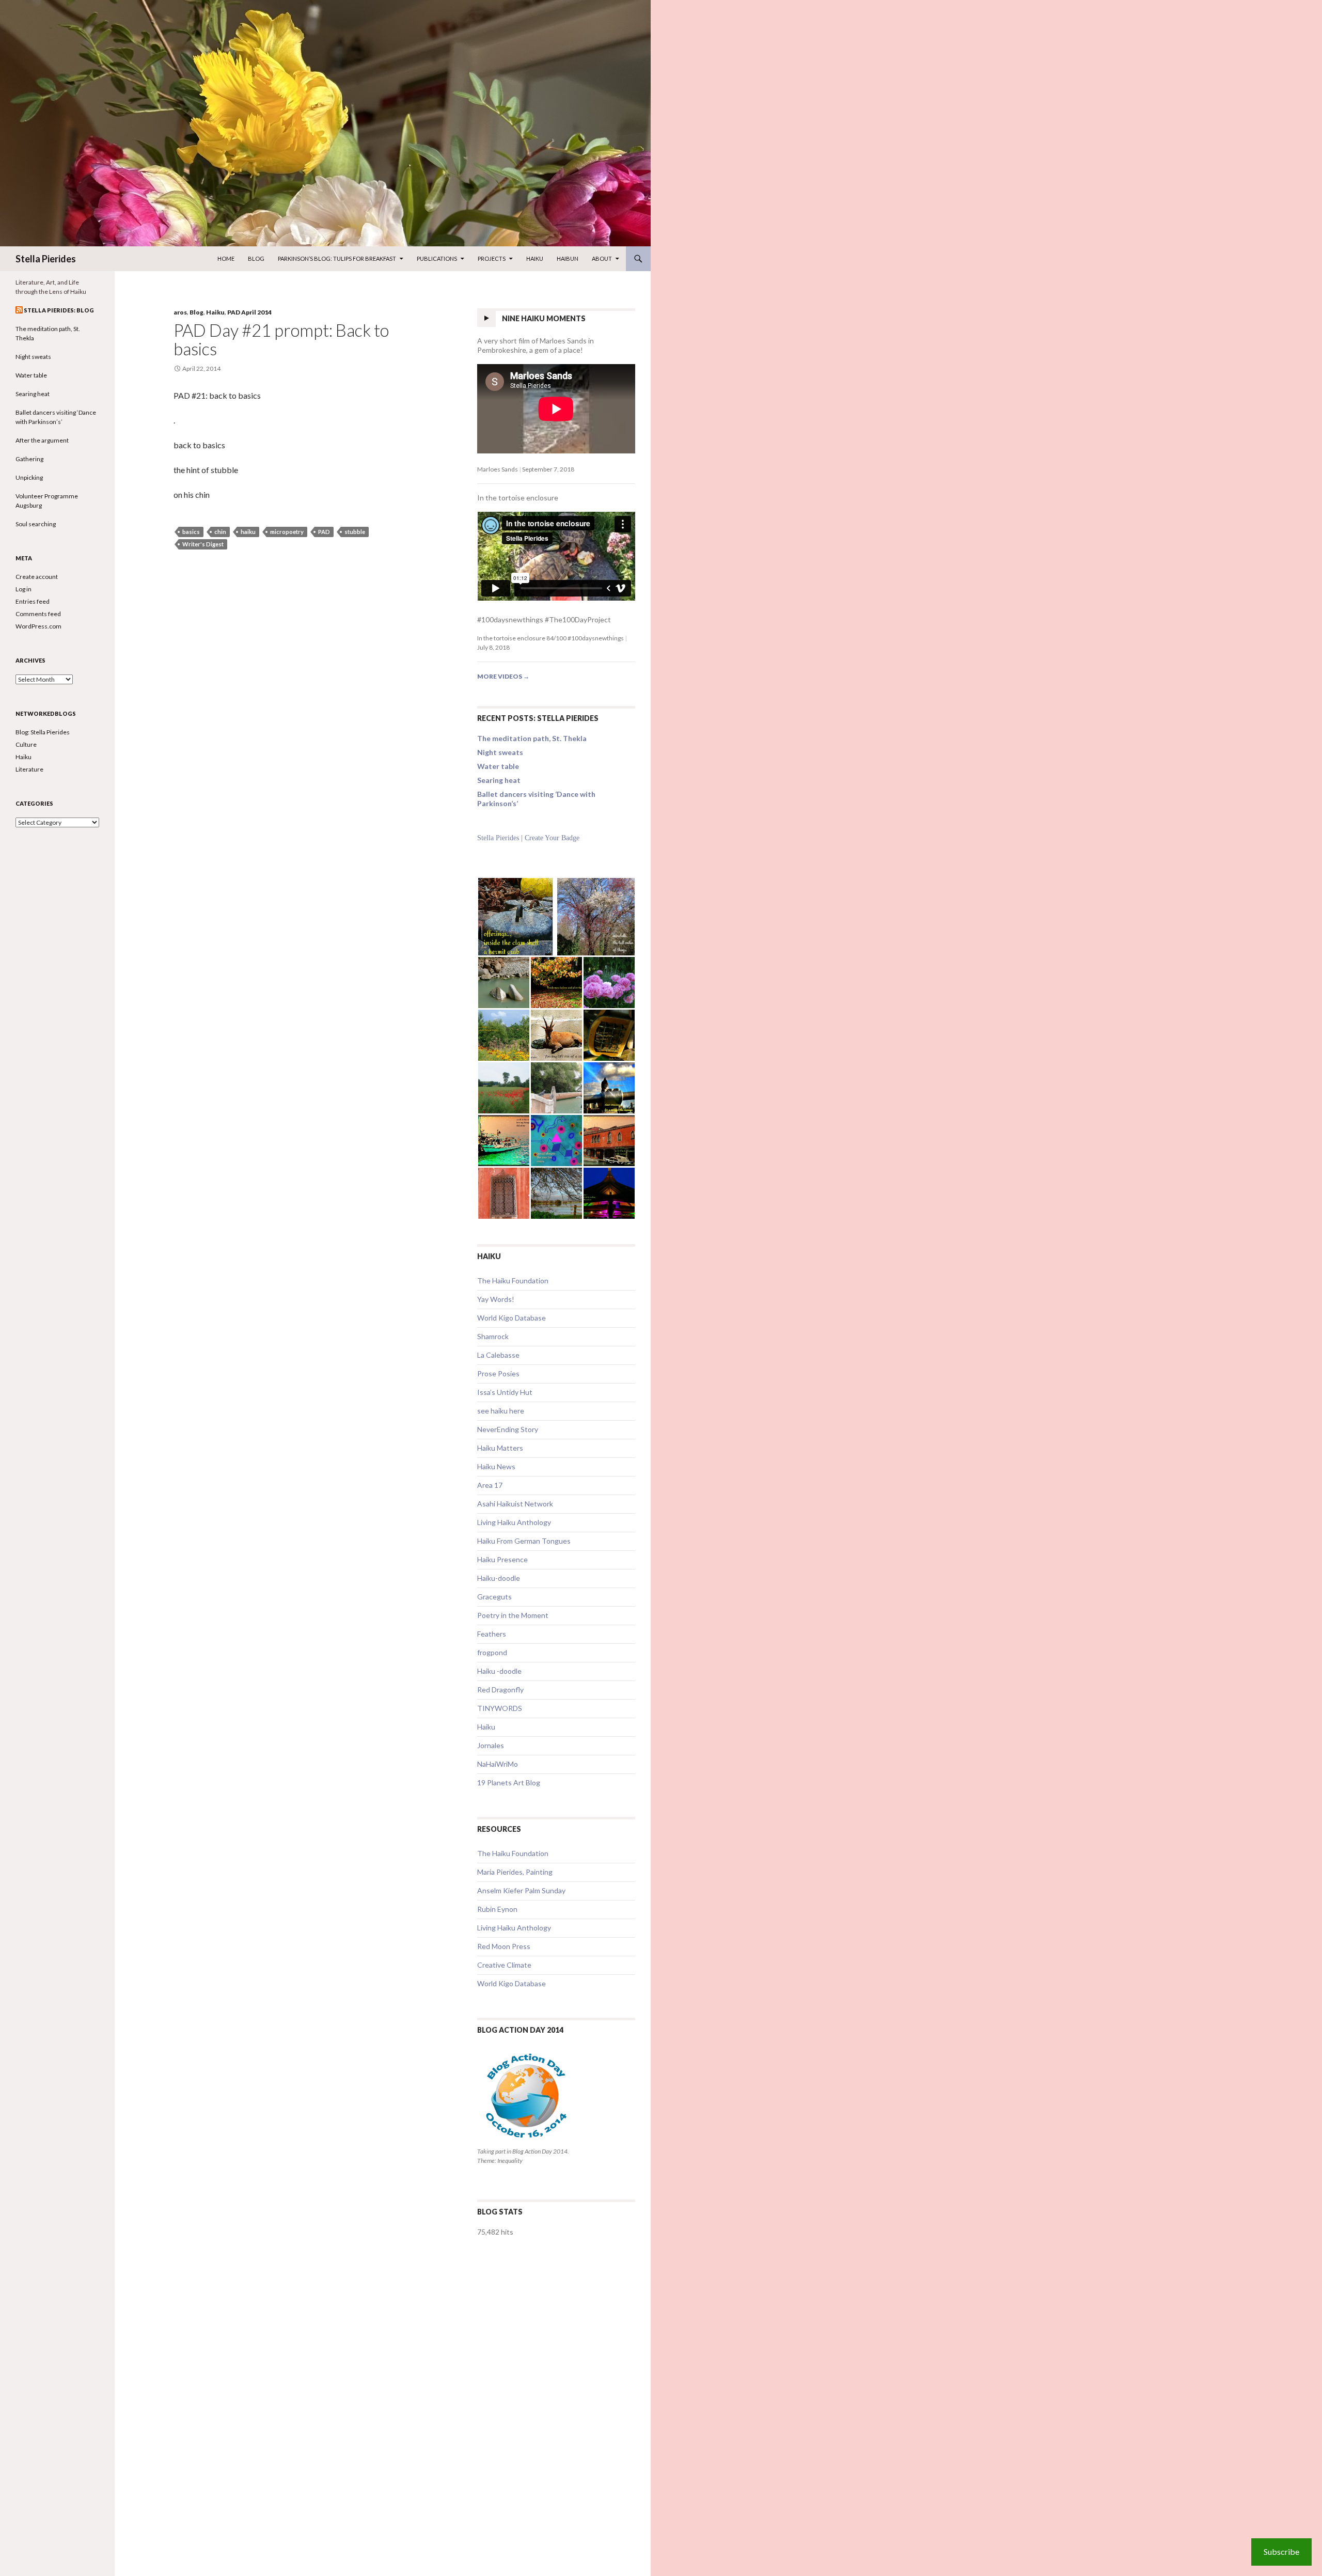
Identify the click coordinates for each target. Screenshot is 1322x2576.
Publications (437, 258)
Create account (37, 577)
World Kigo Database (512, 1318)
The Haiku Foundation (513, 1281)
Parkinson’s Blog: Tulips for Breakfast (337, 258)
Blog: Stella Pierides (43, 732)
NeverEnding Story (508, 1429)
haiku (248, 532)
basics (191, 532)
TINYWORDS (500, 1708)
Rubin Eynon (497, 1909)
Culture (26, 744)
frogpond (492, 1652)
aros (180, 312)
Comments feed (38, 614)
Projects (492, 258)
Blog (256, 258)
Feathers (492, 1634)
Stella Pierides (46, 259)
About (602, 258)
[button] (517, 917)
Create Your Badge (552, 838)
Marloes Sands (498, 469)
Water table (498, 766)
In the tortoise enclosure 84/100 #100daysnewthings (550, 638)
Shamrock (493, 1336)
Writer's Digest (203, 544)
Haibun (568, 258)
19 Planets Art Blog (509, 1782)
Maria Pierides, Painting (515, 1872)
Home (226, 258)
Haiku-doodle (499, 1578)
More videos (503, 676)
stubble (355, 532)
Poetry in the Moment (513, 1615)
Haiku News (496, 1466)
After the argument (42, 440)
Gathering (29, 459)
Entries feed (33, 601)
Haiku (535, 258)
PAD (324, 532)
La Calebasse (498, 1355)
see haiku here (501, 1411)
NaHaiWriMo (498, 1764)
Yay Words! (496, 1299)
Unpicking (29, 477)
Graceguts (494, 1597)
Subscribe (1281, 2551)
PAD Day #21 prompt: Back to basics (281, 339)
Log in (23, 589)
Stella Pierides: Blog (59, 310)
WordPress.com (38, 626)
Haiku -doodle (499, 1671)
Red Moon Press (504, 1946)
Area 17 (490, 1485)
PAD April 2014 (249, 312)
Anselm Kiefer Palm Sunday (521, 1890)
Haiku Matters (500, 1448)
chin (220, 532)
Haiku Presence (502, 1559)
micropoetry (287, 532)
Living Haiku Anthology (514, 1522)
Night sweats (500, 752)
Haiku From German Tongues (524, 1541)
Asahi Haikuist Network (515, 1504)
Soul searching (36, 524)
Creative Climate (504, 1965)
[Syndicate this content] (19, 310)
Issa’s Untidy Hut (505, 1392)
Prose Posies (498, 1373)
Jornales (491, 1745)
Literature (29, 769)
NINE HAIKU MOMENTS (544, 318)
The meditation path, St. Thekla (532, 738)
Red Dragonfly (500, 1690)
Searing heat (499, 780)
